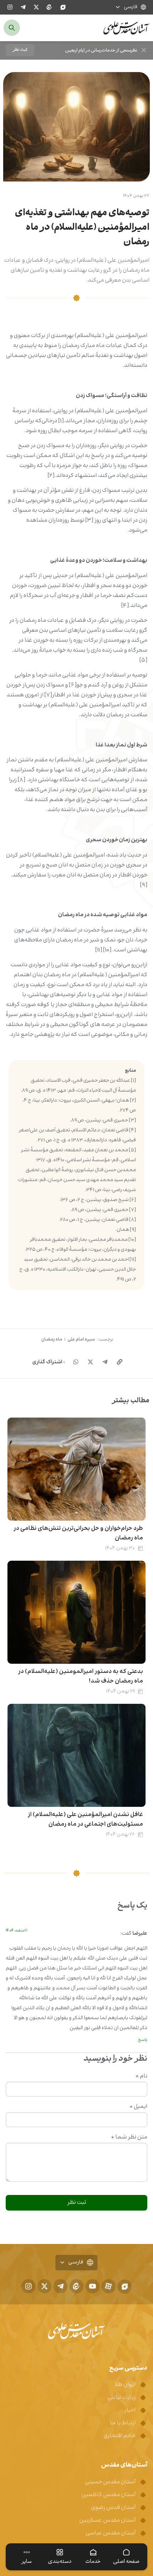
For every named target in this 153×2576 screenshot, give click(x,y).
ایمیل (138, 2107)
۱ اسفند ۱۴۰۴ (17, 1931)
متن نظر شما (129, 2137)
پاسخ (143, 2040)
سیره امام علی (81, 1339)
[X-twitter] (36, 7)
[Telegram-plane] (23, 7)
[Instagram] (10, 7)
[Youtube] (93, 2286)
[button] (20, 50)
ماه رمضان (52, 1339)
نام (141, 2076)
